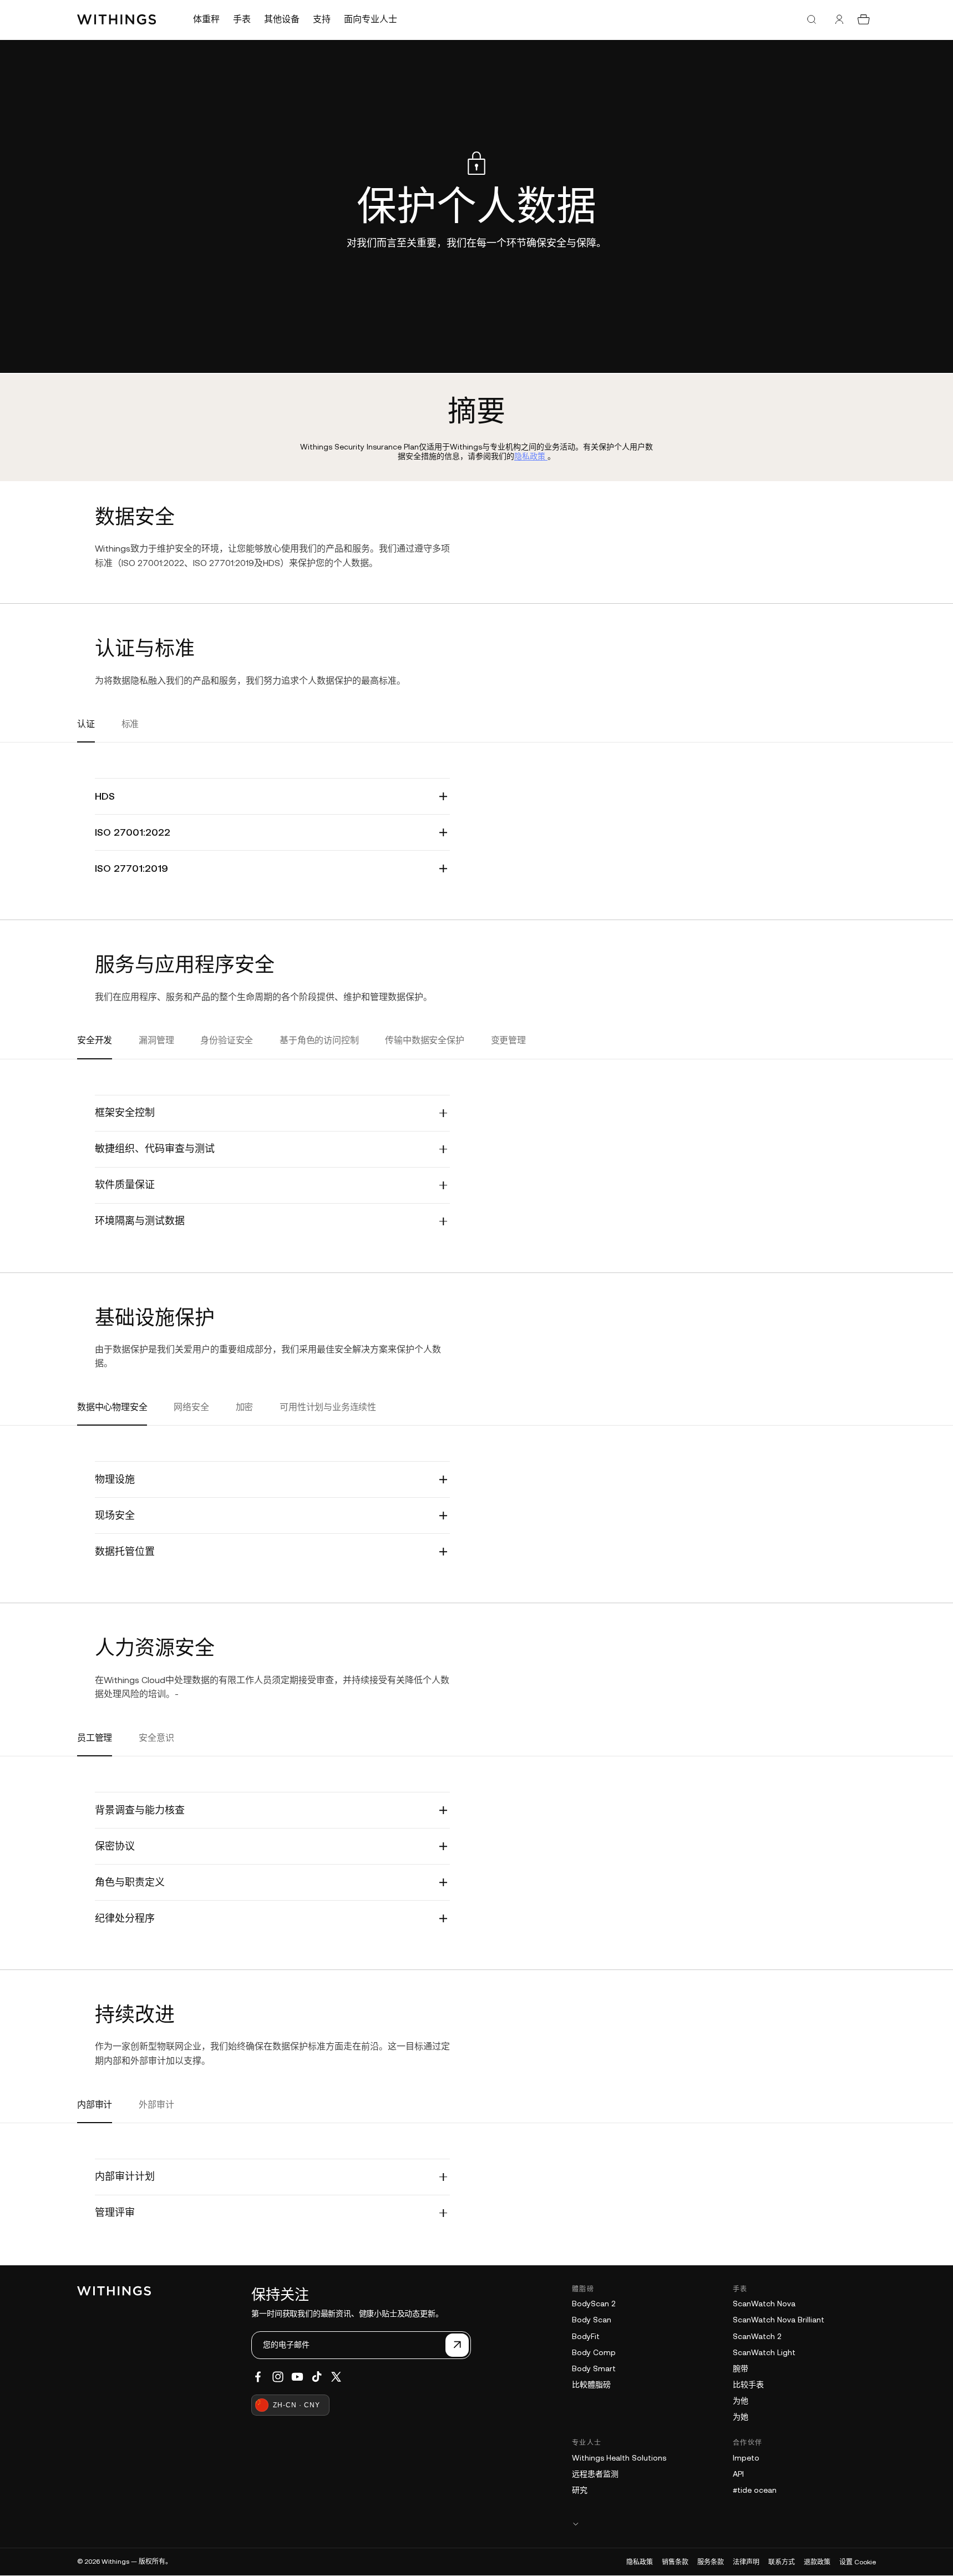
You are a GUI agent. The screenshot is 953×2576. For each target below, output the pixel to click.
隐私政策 (640, 2562)
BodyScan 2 (594, 2304)
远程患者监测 (595, 2474)
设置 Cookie (858, 2562)
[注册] (457, 2345)
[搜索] (812, 19)
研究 (580, 2490)
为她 (741, 2417)
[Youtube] (297, 2377)
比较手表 (748, 2385)
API (738, 2474)
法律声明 (746, 2562)
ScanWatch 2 (757, 2336)
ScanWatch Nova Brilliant (779, 2320)
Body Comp (594, 2352)
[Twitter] (336, 2377)
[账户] (839, 19)
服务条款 (711, 2562)
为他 (741, 2401)
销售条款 (675, 2562)
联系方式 (782, 2562)
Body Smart (594, 2368)
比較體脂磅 (591, 2385)
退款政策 (817, 2562)
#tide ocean (755, 2490)
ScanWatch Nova (764, 2304)
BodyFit (586, 2336)
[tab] (86, 731)
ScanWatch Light (764, 2352)
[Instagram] (278, 2377)
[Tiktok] (317, 2377)
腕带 (741, 2368)
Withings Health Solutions (619, 2458)
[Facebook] (258, 2377)
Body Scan (592, 2320)
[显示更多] (724, 2524)
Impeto (746, 2458)
